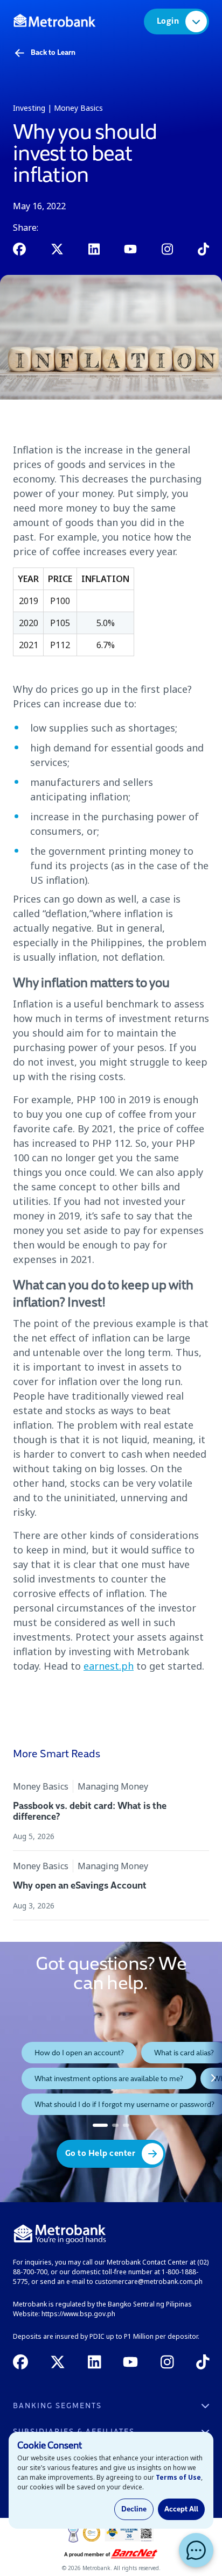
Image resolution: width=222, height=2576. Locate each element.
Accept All (181, 2509)
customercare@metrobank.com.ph (149, 2282)
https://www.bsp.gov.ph (78, 2314)
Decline (134, 2509)
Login (168, 22)
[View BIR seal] (129, 2533)
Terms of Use (178, 2477)
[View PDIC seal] (92, 2533)
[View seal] (73, 2533)
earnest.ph (109, 1666)
